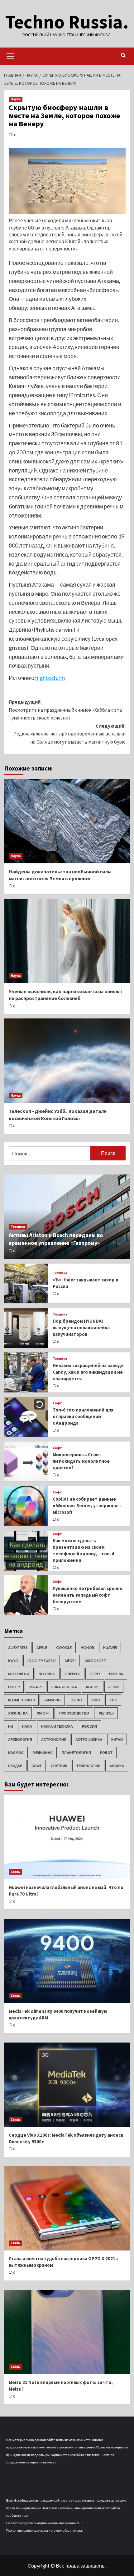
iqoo (13, 1661)
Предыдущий (65, 710)
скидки (15, 1766)
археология (20, 1739)
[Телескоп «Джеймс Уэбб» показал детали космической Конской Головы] (67, 1061)
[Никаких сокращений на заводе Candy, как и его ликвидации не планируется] (26, 1372)
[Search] (123, 56)
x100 (113, 1700)
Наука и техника (57, 1726)
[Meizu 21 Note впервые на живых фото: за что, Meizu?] (67, 2332)
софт (37, 1766)
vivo (96, 1700)
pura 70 (36, 1687)
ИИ (11, 1726)
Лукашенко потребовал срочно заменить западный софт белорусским (88, 1595)
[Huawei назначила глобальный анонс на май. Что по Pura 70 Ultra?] (67, 1837)
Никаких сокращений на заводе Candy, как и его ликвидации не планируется (88, 1372)
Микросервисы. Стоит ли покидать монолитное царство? (81, 1461)
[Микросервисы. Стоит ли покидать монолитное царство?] (26, 1461)
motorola (19, 1674)
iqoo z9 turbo (42, 1661)
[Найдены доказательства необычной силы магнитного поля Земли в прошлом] (67, 821)
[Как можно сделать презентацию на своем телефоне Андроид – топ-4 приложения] (26, 1551)
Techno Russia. (67, 22)
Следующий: (69, 734)
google (64, 1647)
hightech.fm (50, 678)
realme (93, 1687)
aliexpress (18, 1647)
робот (106, 1753)
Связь (15, 1872)
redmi (114, 1687)
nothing (47, 1674)
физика (117, 1766)
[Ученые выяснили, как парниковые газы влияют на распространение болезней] (67, 941)
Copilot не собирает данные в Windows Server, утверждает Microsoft (87, 1505)
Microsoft (95, 1661)
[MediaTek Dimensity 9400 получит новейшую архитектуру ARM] (67, 1961)
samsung (52, 1700)
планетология (76, 1753)
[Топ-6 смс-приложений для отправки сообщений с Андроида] (26, 1417)
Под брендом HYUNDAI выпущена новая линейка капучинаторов (81, 1328)
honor (87, 1647)
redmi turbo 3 (21, 1700)
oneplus (72, 1674)
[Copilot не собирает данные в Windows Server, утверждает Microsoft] (26, 1506)
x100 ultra (18, 1713)
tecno (76, 1700)
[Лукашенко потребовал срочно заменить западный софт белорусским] (26, 1595)
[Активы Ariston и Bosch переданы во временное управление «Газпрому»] (67, 1217)
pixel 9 (14, 1687)
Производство (74, 1713)
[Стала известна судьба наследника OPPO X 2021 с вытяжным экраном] (67, 2208)
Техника (18, 1227)
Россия (89, 1726)
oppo (95, 1674)
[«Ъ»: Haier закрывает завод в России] (26, 1283)
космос (16, 1753)
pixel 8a (116, 1674)
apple (42, 1647)
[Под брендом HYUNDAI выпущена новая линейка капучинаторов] (26, 1328)
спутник (59, 1766)
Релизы (106, 1713)
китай (117, 1739)
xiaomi (43, 1713)
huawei (110, 1647)
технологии (88, 1766)
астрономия (54, 1739)
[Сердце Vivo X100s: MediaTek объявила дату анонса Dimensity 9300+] (67, 2085)
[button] (10, 55)
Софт (57, 1403)
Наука (16, 99)
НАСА (27, 1726)
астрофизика (89, 1739)
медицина (43, 1753)
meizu (70, 1661)
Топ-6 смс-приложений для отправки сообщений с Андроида (83, 1416)
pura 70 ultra (64, 1687)
